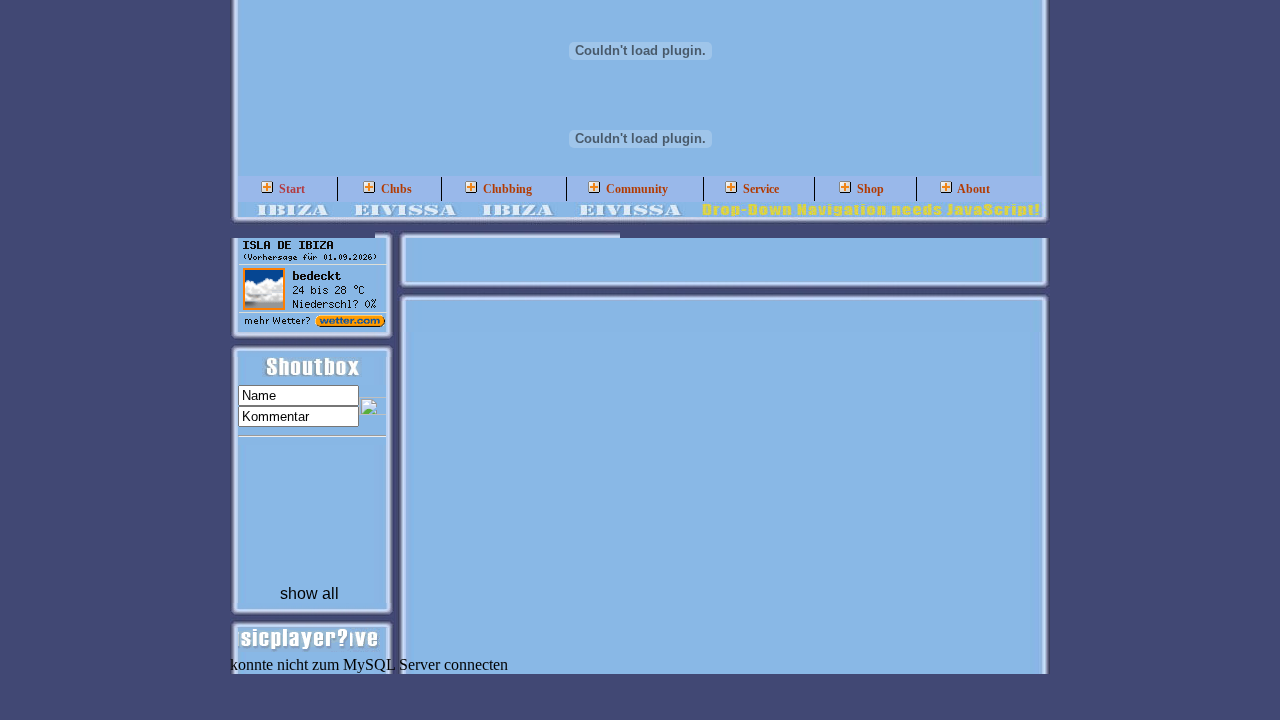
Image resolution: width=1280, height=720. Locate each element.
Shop (869, 189)
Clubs (395, 189)
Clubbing (506, 189)
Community (635, 189)
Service (759, 189)
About (972, 189)
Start (290, 189)
